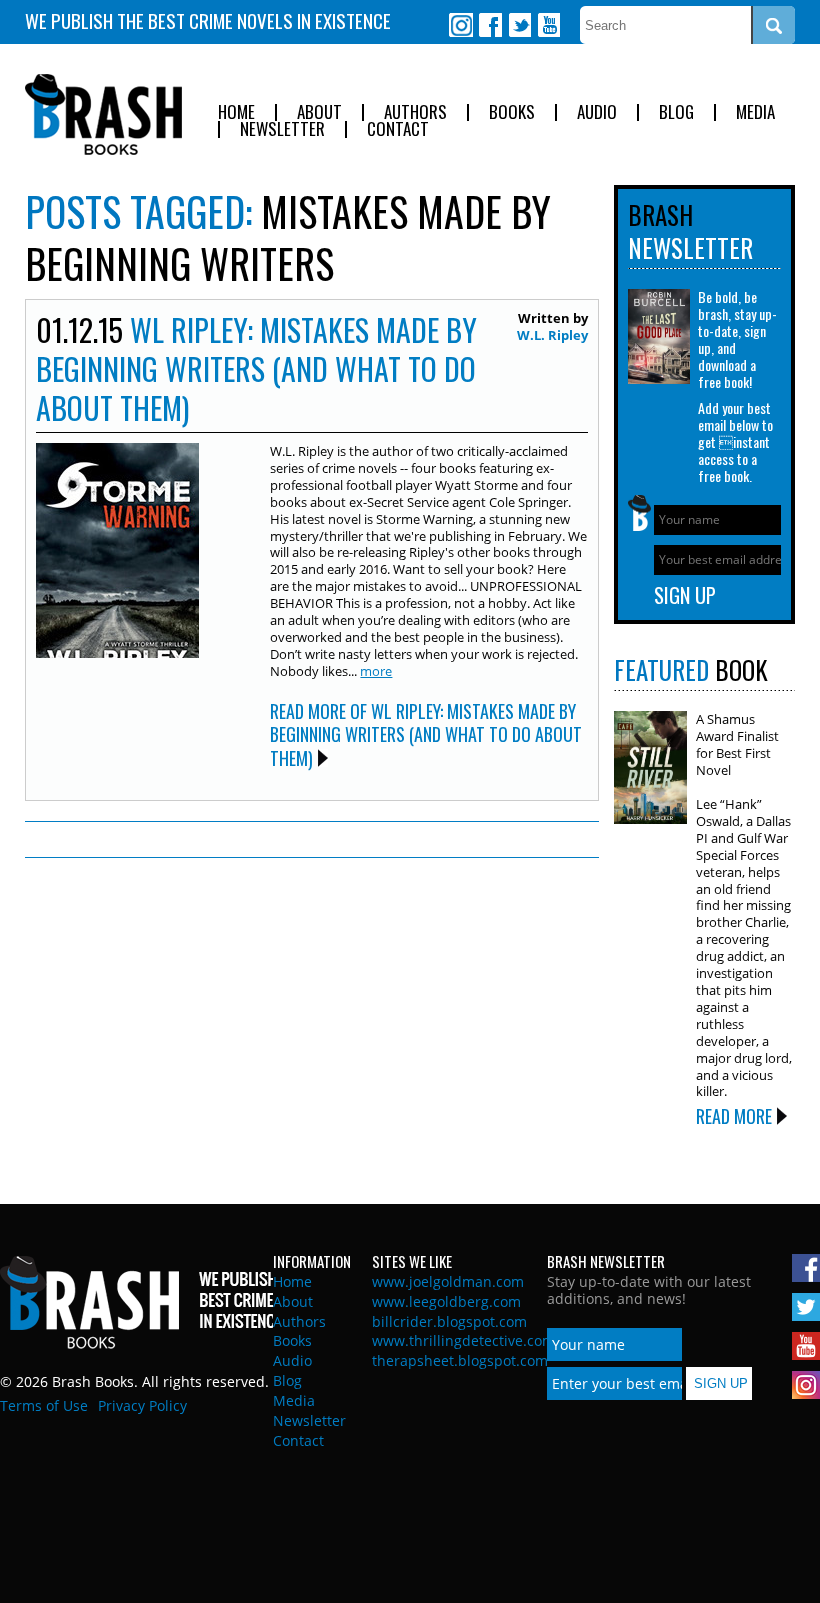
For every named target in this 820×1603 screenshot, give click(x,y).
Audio (597, 112)
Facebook (490, 25)
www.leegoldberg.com (446, 1301)
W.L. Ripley (552, 335)
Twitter (519, 25)
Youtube (548, 25)
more (376, 671)
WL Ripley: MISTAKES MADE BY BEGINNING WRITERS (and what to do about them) (256, 368)
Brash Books (103, 114)
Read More (734, 1116)
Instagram (461, 25)
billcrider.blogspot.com (449, 1321)
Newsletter (282, 129)
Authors (415, 112)
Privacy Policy (142, 1405)
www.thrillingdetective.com (463, 1340)
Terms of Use (44, 1405)
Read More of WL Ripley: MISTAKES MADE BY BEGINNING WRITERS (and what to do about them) (426, 734)
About (319, 112)
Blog (676, 112)
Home (236, 112)
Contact (398, 129)
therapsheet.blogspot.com (460, 1360)
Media (755, 112)
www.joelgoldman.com (448, 1281)
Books (512, 112)
